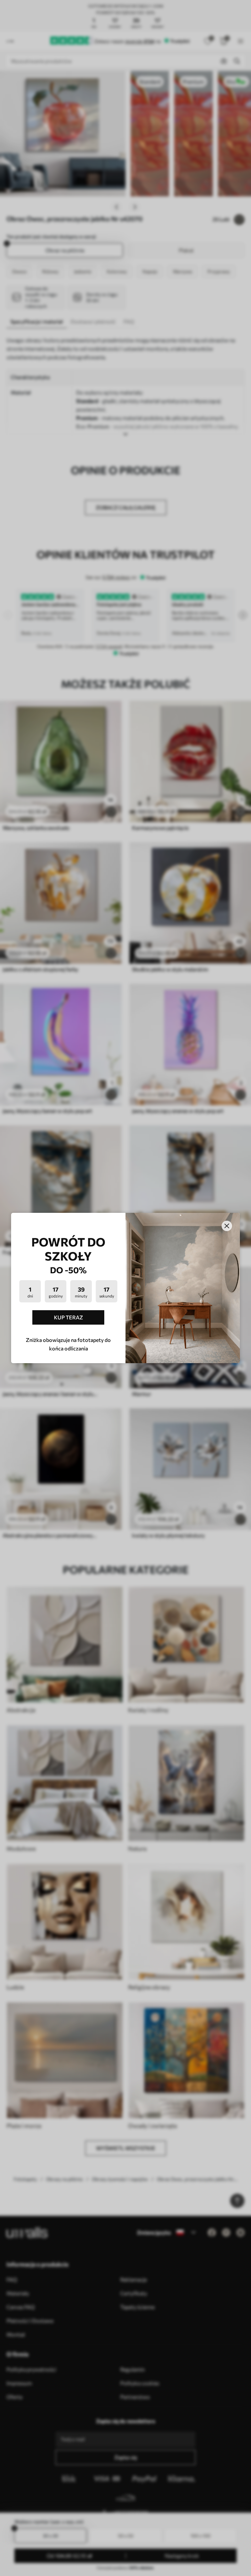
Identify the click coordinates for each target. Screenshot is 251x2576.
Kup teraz (68, 1317)
